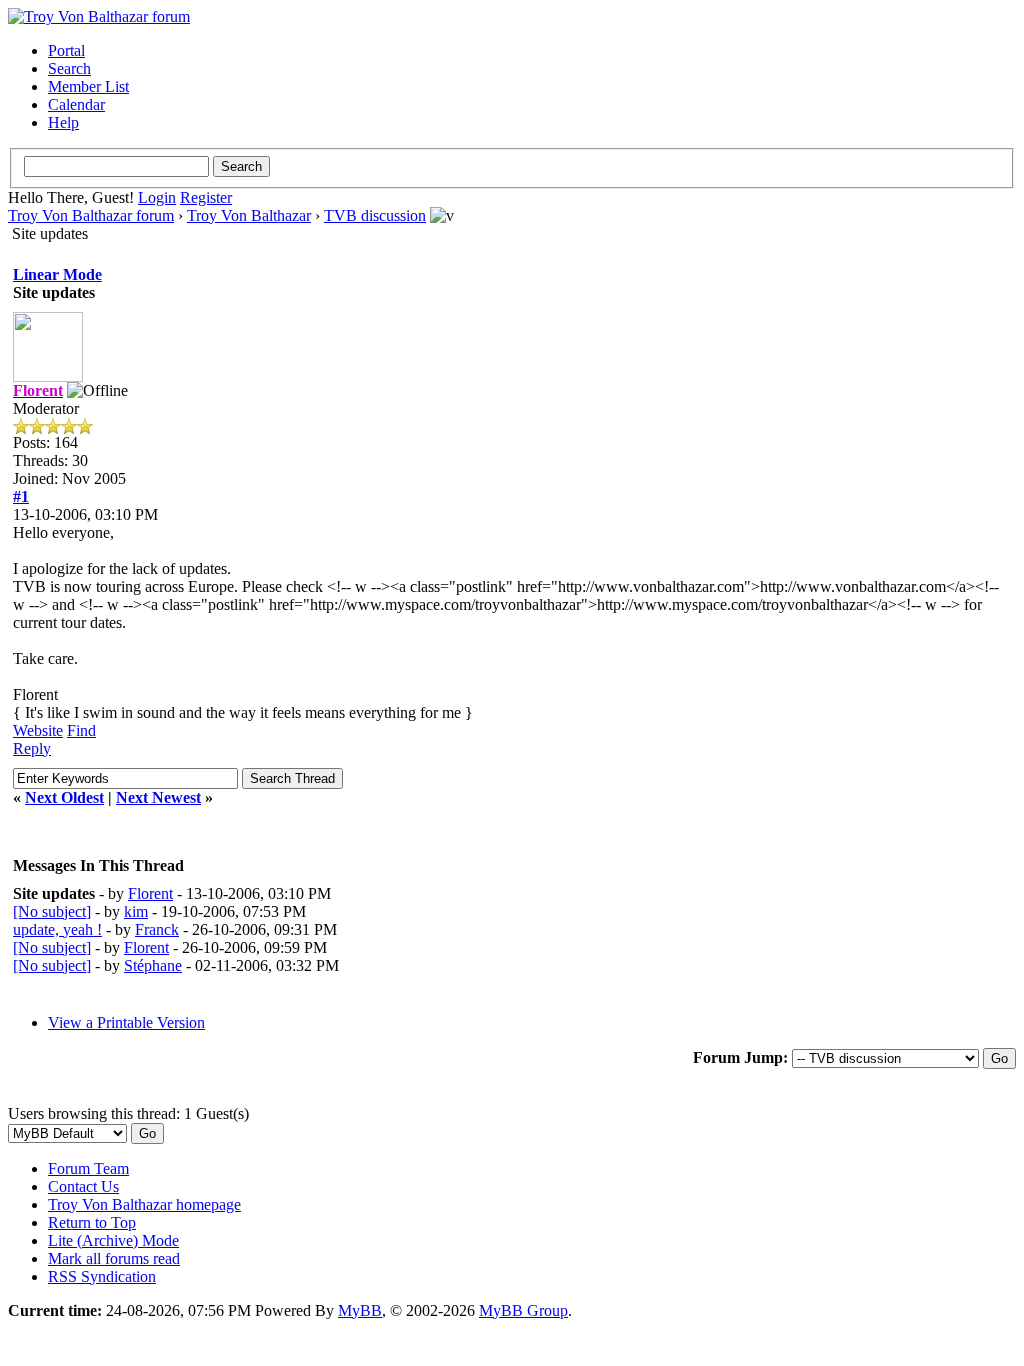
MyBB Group (523, 1310)
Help (63, 122)
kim (136, 911)
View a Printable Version (126, 1022)
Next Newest (158, 797)
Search (69, 68)
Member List (88, 86)
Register (206, 197)
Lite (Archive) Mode (113, 1240)
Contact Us (83, 1186)
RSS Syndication (102, 1276)
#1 (21, 496)
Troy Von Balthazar (249, 215)
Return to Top (92, 1222)
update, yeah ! (57, 929)
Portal (66, 50)
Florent (150, 893)
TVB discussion (375, 215)
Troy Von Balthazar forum (91, 215)
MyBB (360, 1310)
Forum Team (88, 1168)
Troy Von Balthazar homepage (144, 1204)
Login (157, 197)
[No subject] (52, 911)
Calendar (76, 104)
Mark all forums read (114, 1258)
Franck (157, 929)
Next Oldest (64, 797)
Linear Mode (57, 274)
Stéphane (153, 965)
